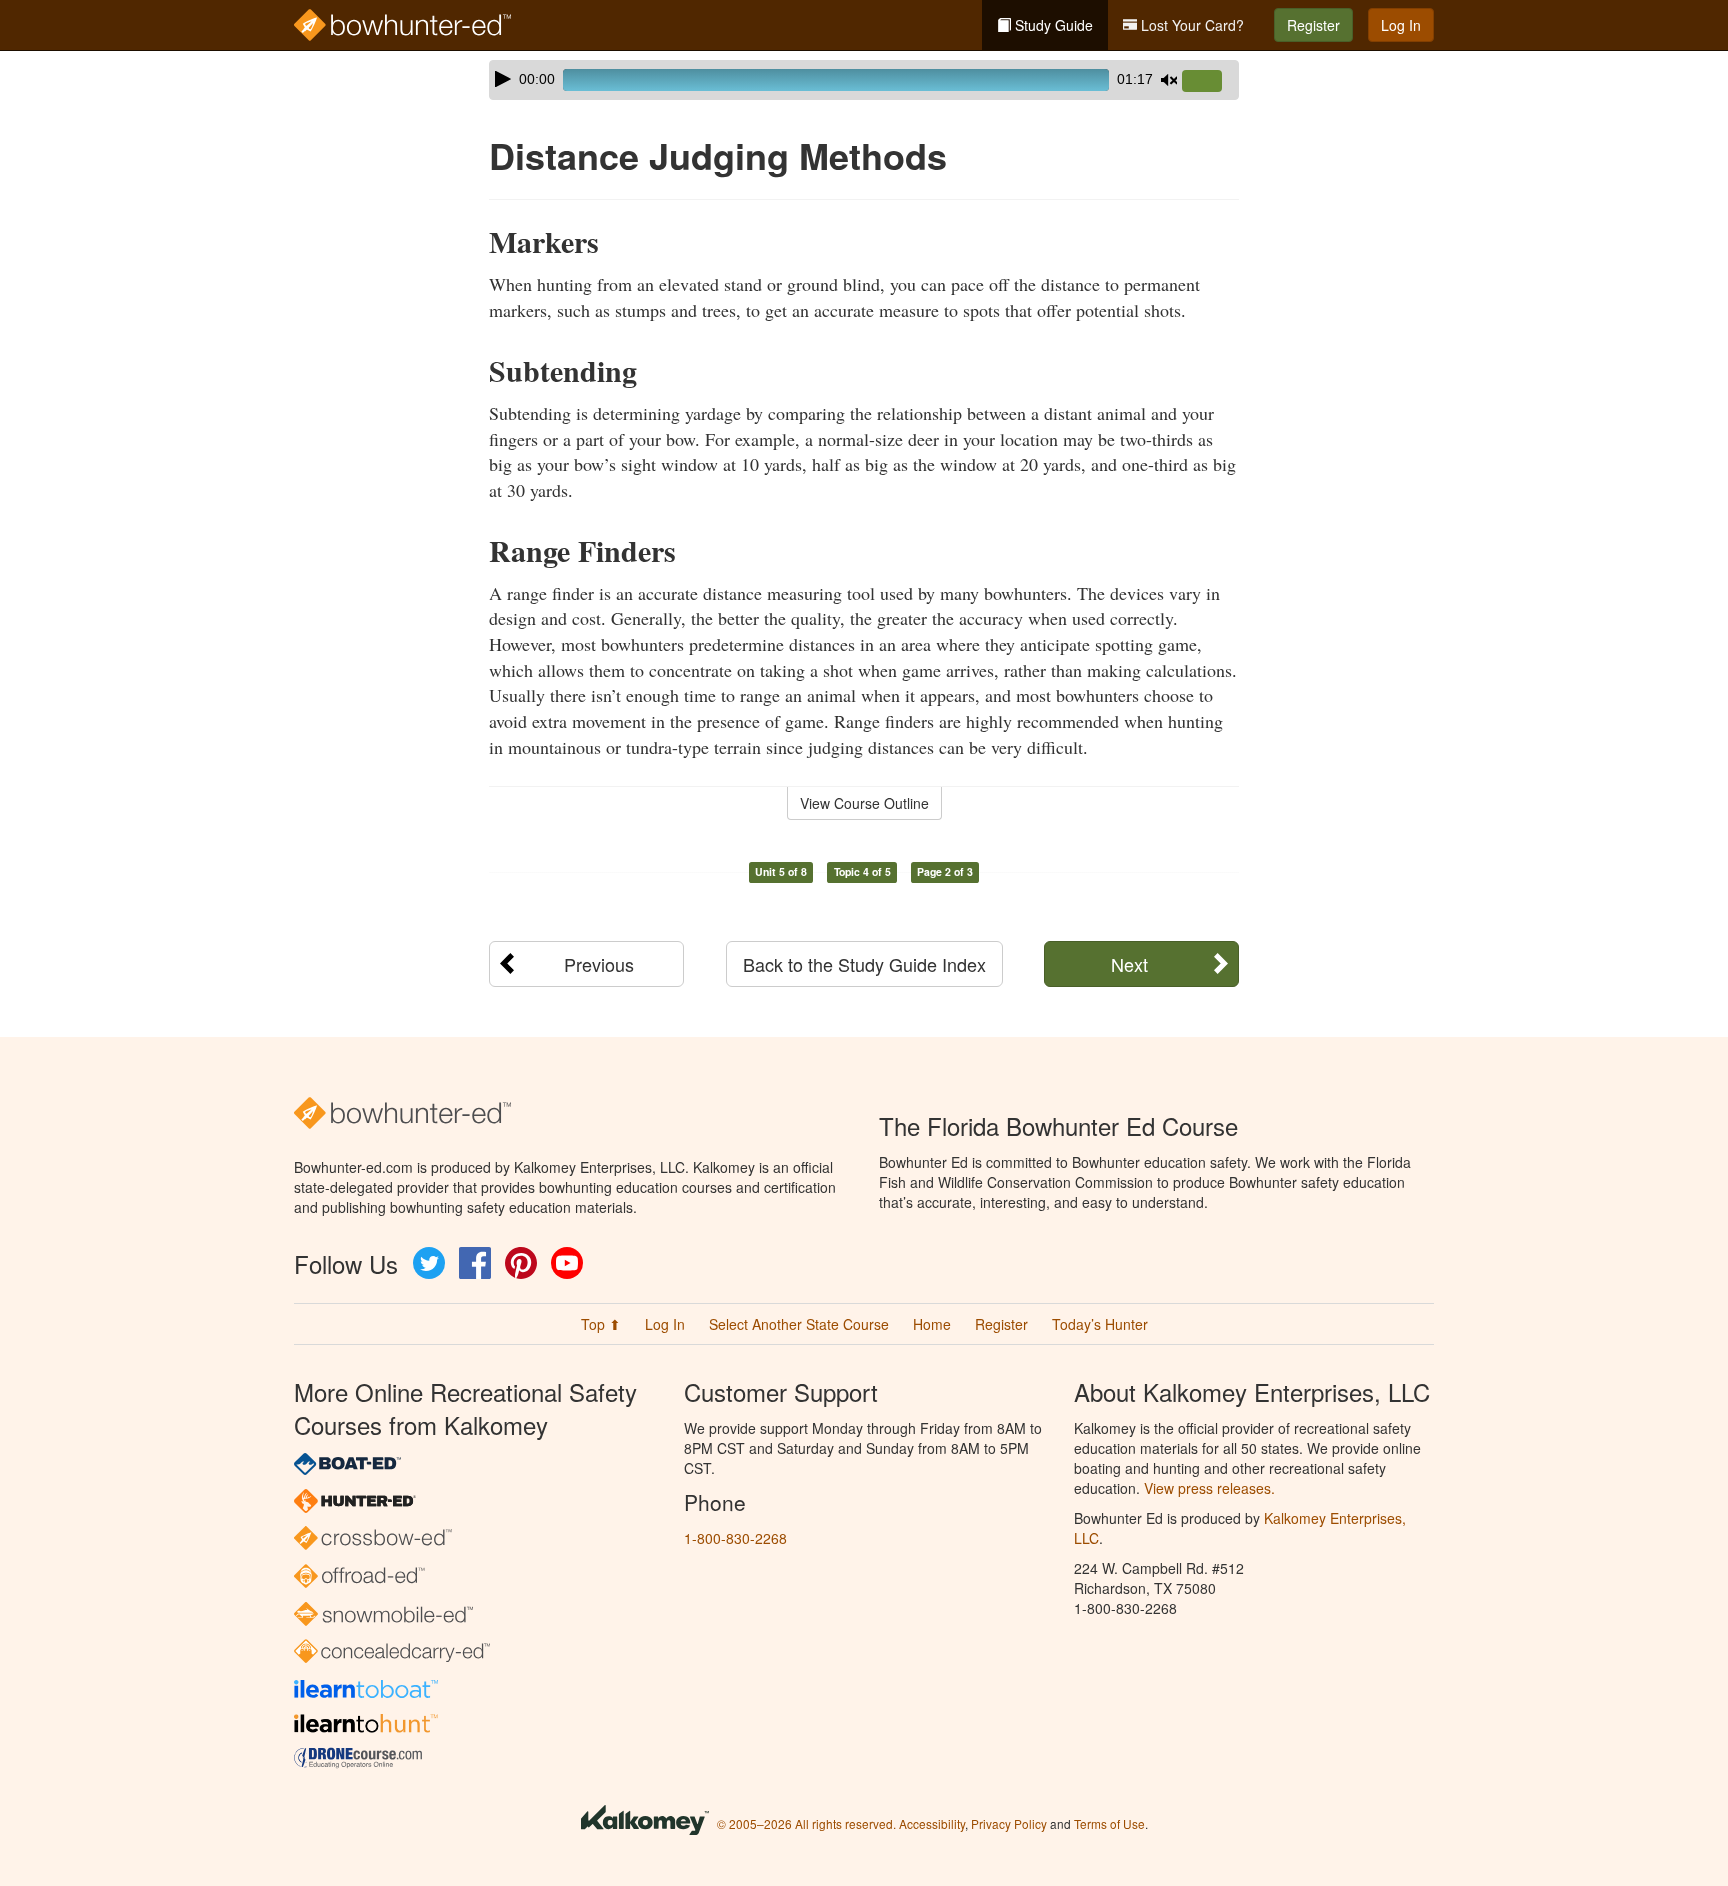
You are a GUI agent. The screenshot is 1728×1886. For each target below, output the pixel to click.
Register (1313, 25)
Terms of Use (1109, 1823)
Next (1129, 964)
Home (932, 1324)
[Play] (503, 79)
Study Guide (1052, 25)
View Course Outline (864, 803)
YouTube (567, 1263)
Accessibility (932, 1823)
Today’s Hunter (1100, 1324)
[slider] (1210, 82)
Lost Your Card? (1190, 25)
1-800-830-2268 (735, 1538)
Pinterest (521, 1263)
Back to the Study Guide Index (864, 964)
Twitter (429, 1263)
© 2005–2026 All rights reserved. (806, 1823)
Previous (599, 964)
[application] (864, 80)
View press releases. (1209, 1488)
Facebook (475, 1263)
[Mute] (1169, 80)
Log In (1401, 25)
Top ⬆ (601, 1324)
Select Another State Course (799, 1324)
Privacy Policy (1009, 1823)
